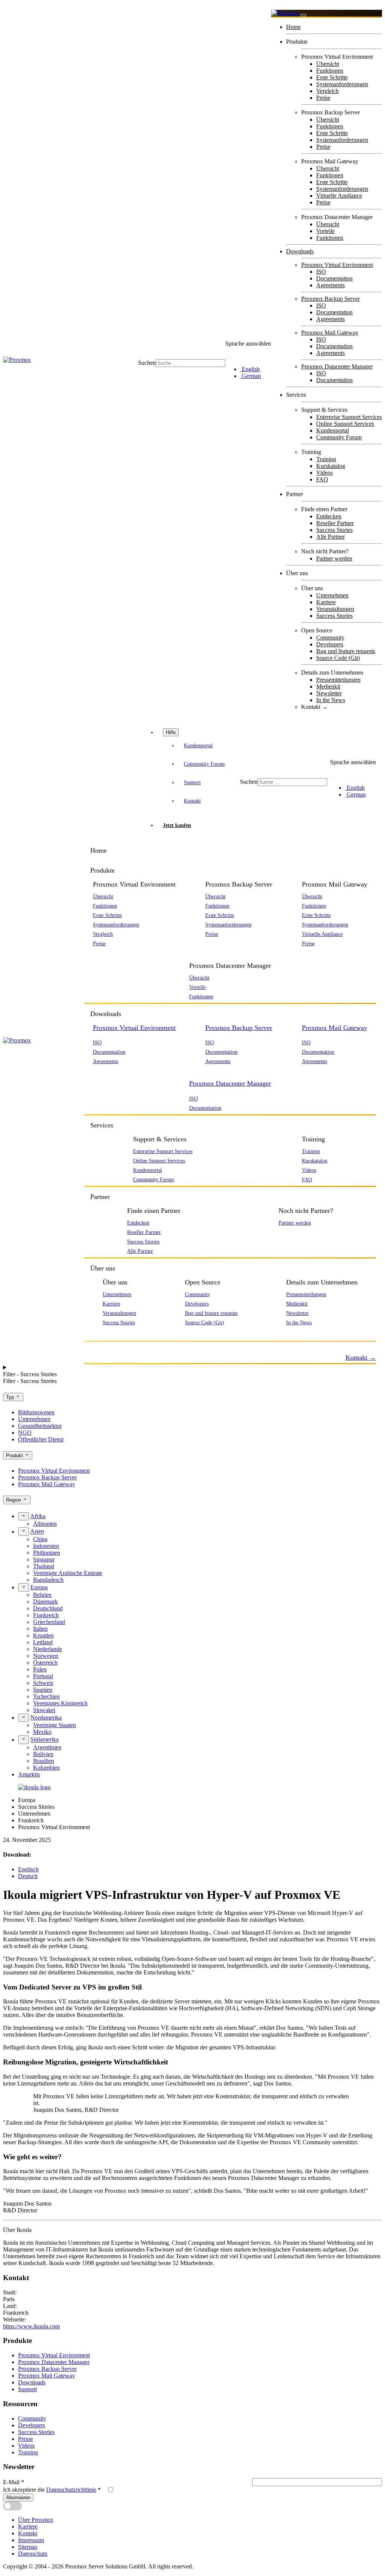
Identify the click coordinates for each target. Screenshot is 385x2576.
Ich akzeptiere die (52, 2490)
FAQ (322, 479)
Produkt (15, 1456)
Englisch (28, 1869)
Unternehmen (332, 595)
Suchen (147, 363)
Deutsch (28, 1876)
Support (192, 782)
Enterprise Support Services (349, 417)
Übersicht (328, 64)
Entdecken (329, 516)
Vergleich (327, 91)
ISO (321, 272)
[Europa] (23, 1587)
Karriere (326, 602)
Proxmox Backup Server (330, 299)
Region (14, 1500)
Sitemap (28, 2547)
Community (330, 638)
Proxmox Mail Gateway (330, 333)
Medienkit (328, 686)
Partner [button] (100, 1197)
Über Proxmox (36, 2520)
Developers (330, 644)
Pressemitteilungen (338, 680)
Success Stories (334, 530)
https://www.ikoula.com (31, 2326)
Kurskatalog (331, 466)
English (250, 369)
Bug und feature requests (346, 651)
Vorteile (325, 231)
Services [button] (102, 1125)
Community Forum (339, 437)
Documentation (334, 278)
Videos (324, 473)
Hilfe (171, 732)
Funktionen (330, 71)
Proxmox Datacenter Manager (337, 366)
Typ (11, 1397)
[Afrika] (23, 1516)
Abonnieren (18, 2498)
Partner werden (334, 558)
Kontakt (192, 801)
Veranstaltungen (335, 609)
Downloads (300, 251)
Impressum (31, 2540)
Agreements (330, 285)
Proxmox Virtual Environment (337, 265)
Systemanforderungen (342, 84)
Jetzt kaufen (177, 825)
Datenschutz (33, 2554)
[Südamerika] (23, 1740)
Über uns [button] (103, 1268)
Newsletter (329, 693)
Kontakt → (315, 707)
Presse (26, 2439)
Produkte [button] (102, 870)
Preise (323, 98)
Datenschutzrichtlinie (71, 2490)
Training (326, 459)
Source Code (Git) (338, 658)
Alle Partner (330, 537)
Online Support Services (345, 424)
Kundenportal (333, 430)
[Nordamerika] (23, 1718)
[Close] (303, 15)
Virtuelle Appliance (339, 196)
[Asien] (23, 1531)
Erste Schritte (332, 77)
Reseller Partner (335, 523)
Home (293, 27)
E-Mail (14, 2482)
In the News (331, 700)
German (251, 376)
